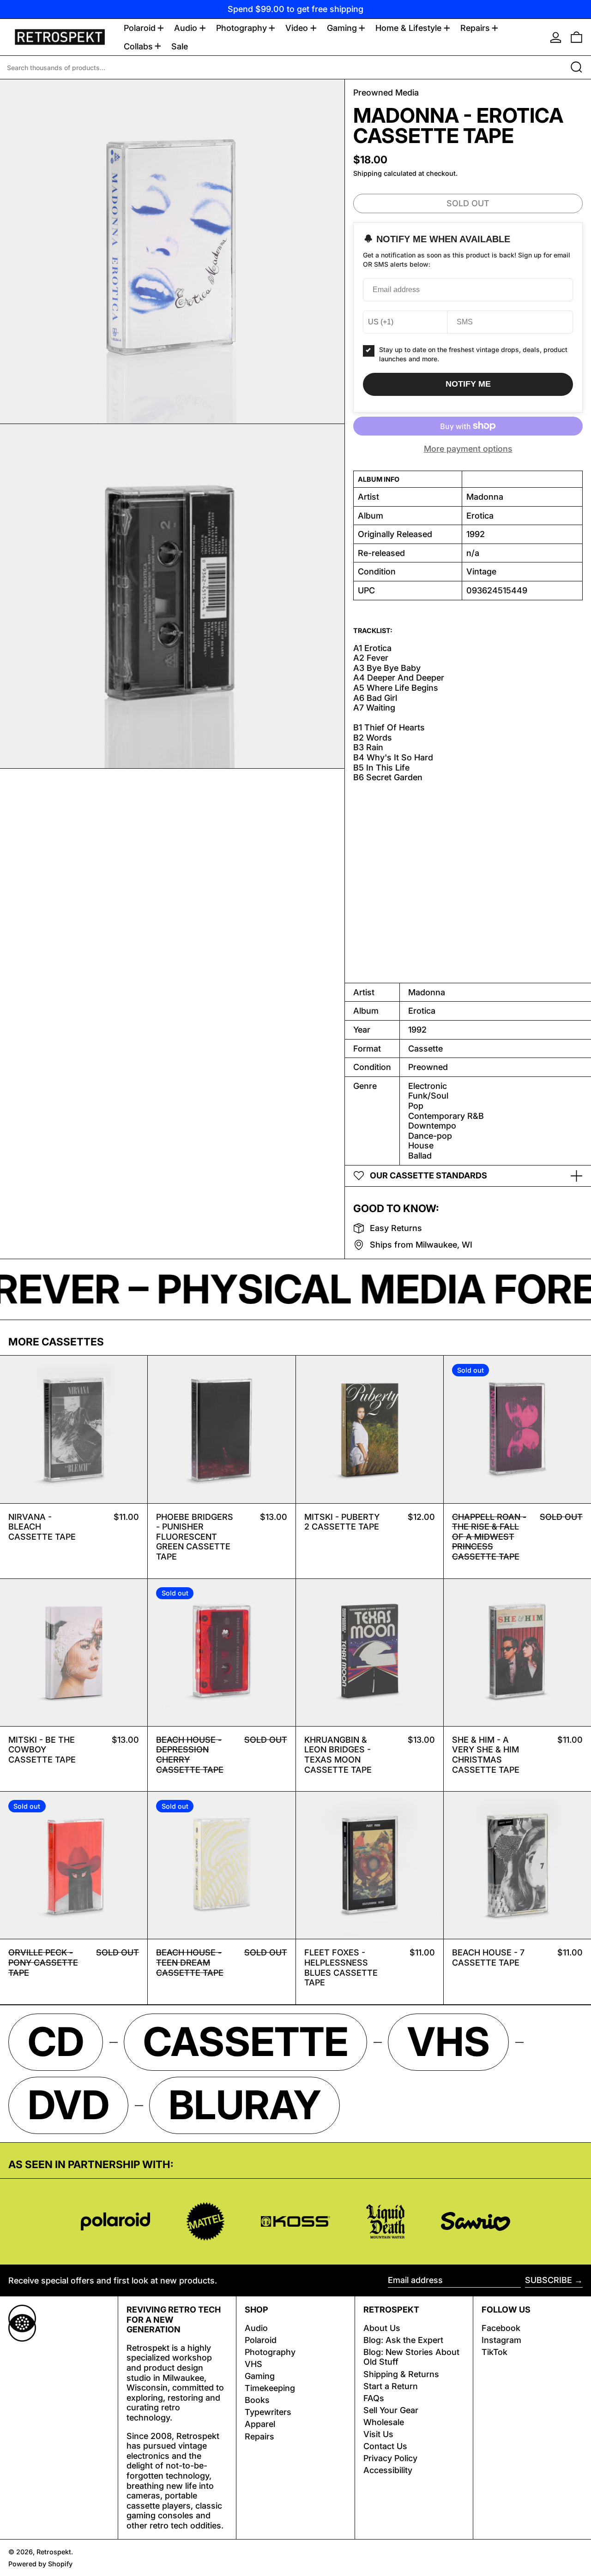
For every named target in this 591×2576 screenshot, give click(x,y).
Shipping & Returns (401, 2374)
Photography (270, 2352)
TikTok (495, 2352)
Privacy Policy (390, 2458)
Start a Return (391, 2386)
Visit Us (378, 2434)
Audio (256, 2328)
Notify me (468, 384)
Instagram (501, 2340)
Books (257, 2400)
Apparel (260, 2424)
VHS (253, 2364)
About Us (382, 2328)
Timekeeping (270, 2388)
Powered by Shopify (40, 2564)
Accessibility (388, 2470)
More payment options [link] (468, 449)
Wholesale (384, 2422)
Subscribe (549, 2280)
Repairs (259, 2436)
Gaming (260, 2376)
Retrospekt (54, 2552)
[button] (576, 37)
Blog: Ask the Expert (403, 2340)
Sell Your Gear (391, 2410)
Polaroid (261, 2340)
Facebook (501, 2328)
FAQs (374, 2398)
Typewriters (268, 2412)
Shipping (368, 173)
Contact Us (385, 2446)
